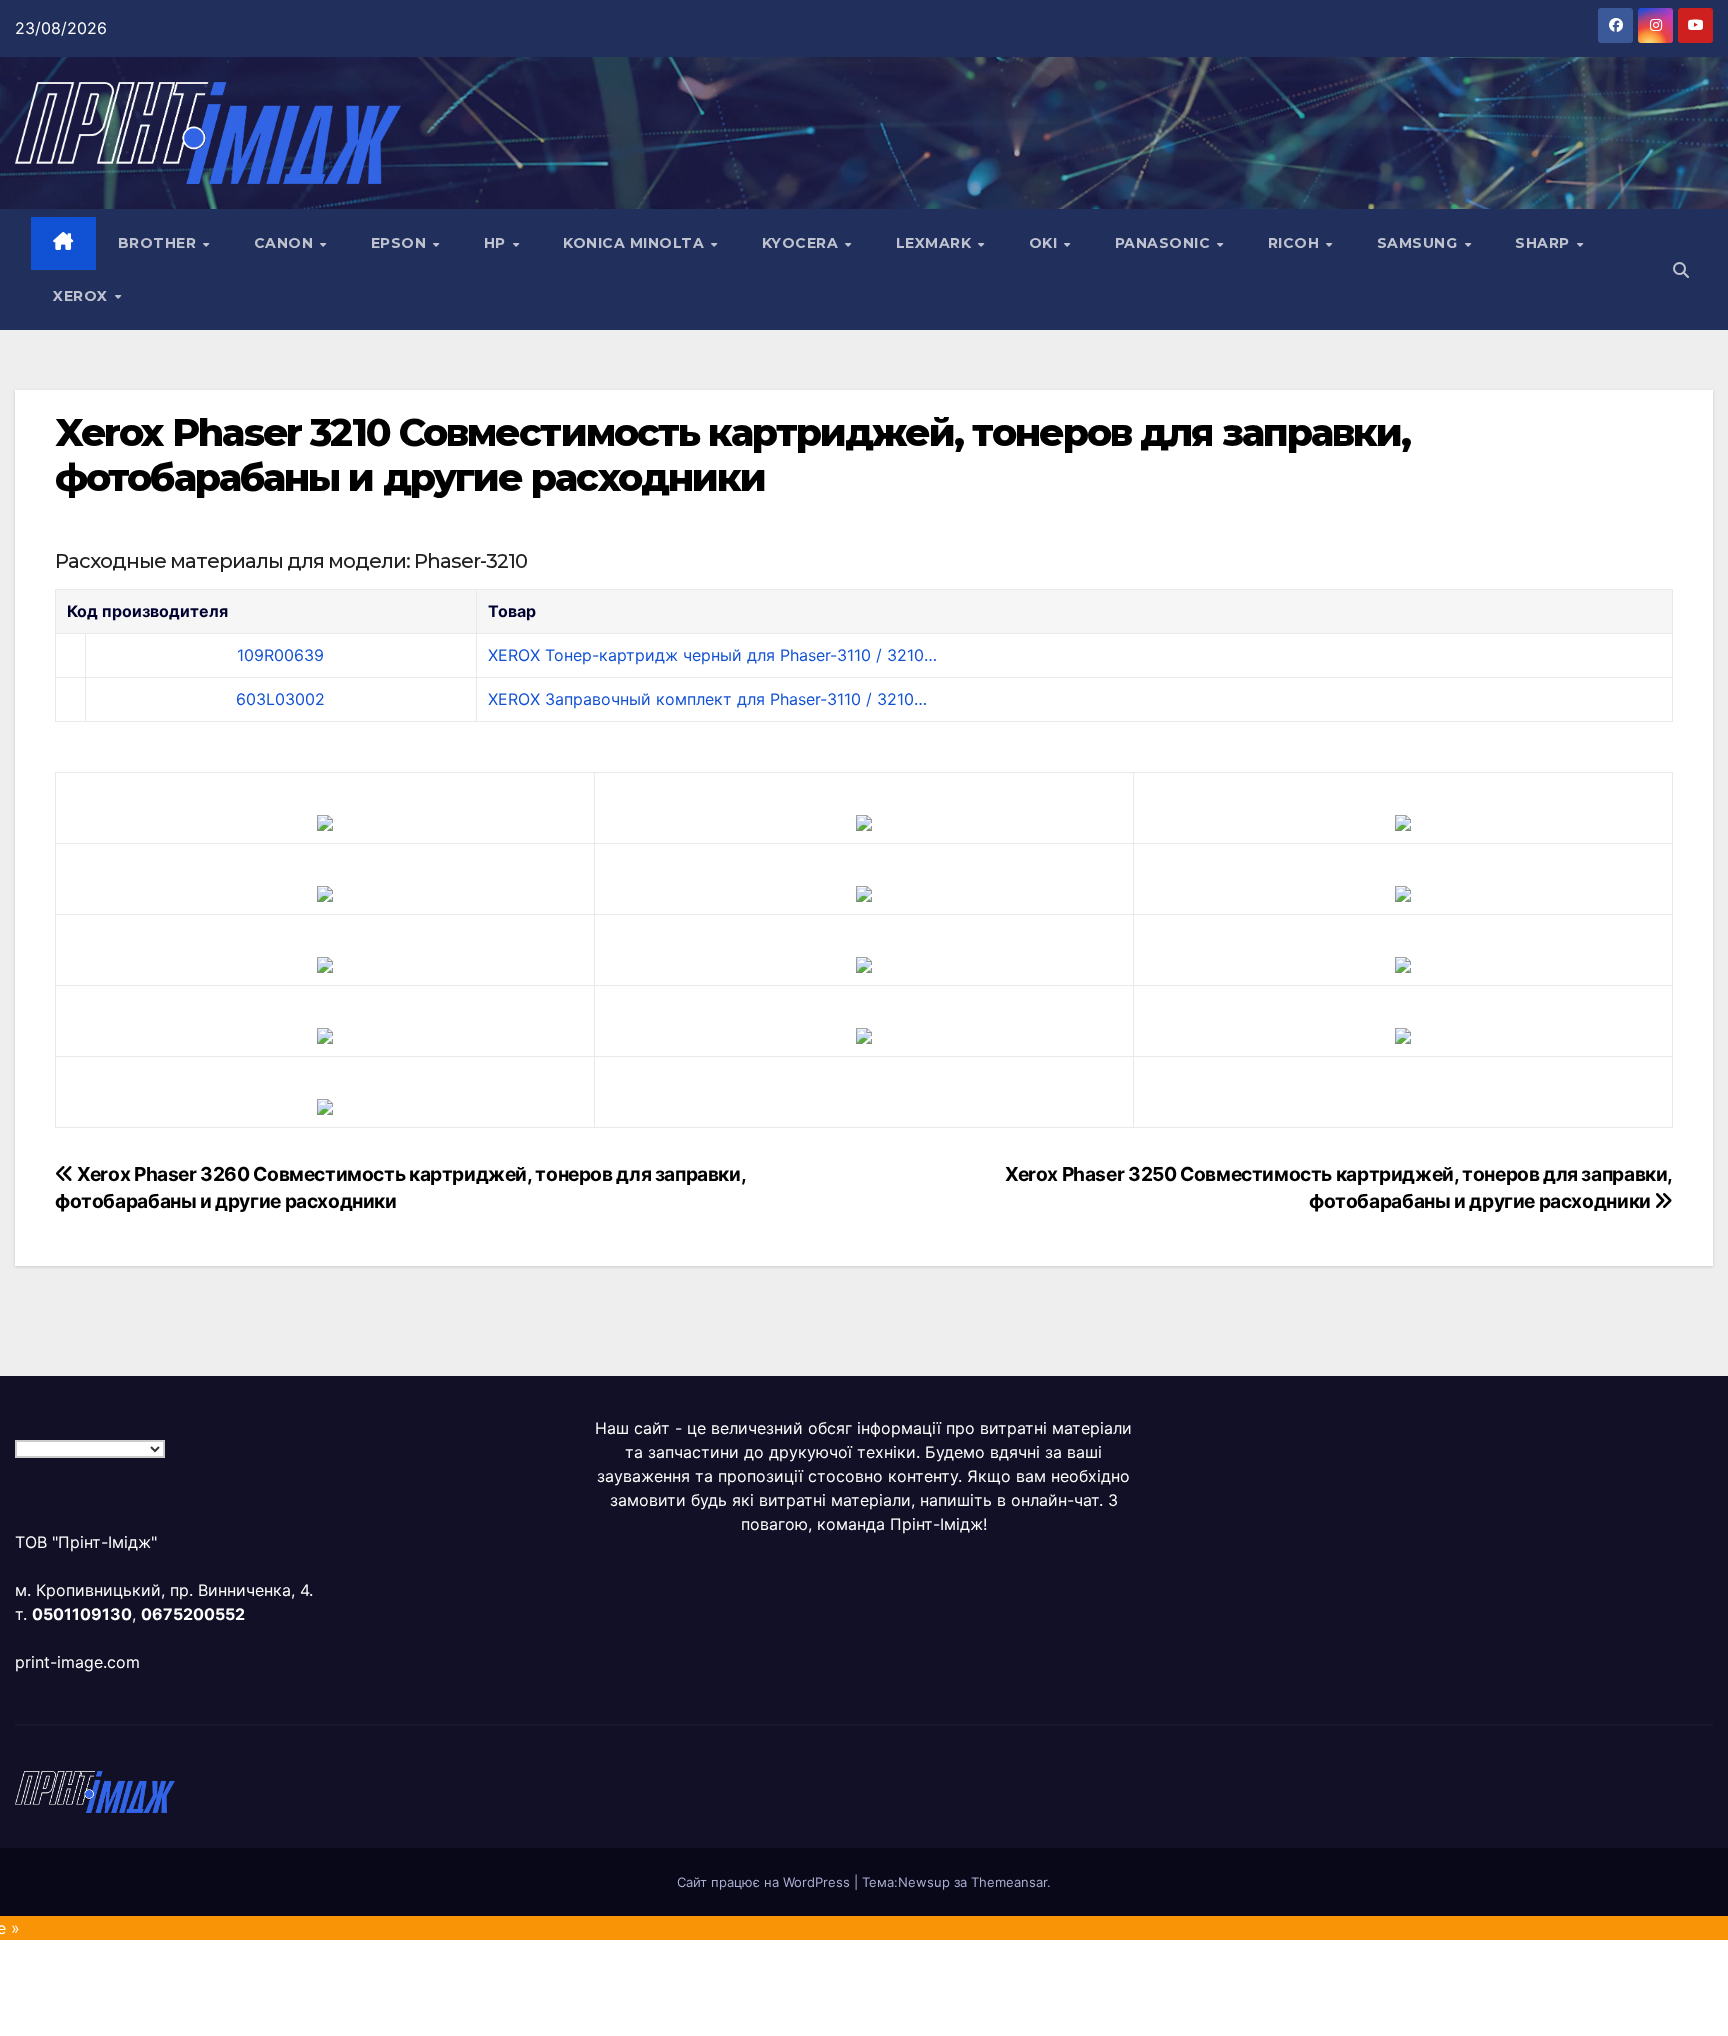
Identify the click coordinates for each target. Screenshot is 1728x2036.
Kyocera (802, 243)
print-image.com (77, 1662)
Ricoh (1296, 243)
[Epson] (1403, 821)
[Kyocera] (325, 1034)
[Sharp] (864, 1034)
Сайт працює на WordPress (765, 1882)
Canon (286, 243)
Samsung (1419, 243)
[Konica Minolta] (325, 1105)
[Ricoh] (1403, 1034)
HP (497, 243)
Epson (401, 243)
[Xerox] (1403, 963)
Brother (159, 243)
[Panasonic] (325, 963)
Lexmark (936, 243)
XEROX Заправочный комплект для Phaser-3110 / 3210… (707, 699)
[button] (1681, 270)
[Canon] (864, 821)
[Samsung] (864, 963)
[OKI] (1403, 892)
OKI (1045, 243)
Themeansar (1009, 1882)
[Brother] (325, 821)
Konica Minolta (636, 243)
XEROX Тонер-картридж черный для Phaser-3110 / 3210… (712, 655)
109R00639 (280, 655)
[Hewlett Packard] (325, 892)
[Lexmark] (864, 892)
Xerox (82, 296)
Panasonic (1165, 243)
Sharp (1544, 243)
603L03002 (280, 699)
